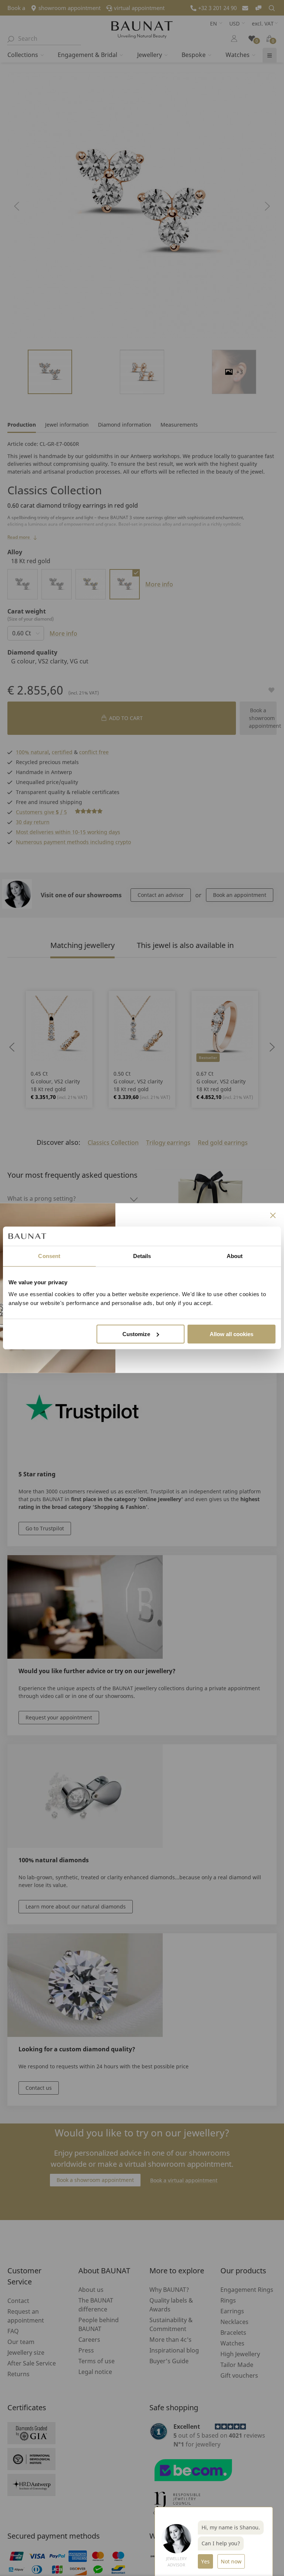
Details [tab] (142, 1256)
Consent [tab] (49, 1256)
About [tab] (235, 1256)
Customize (136, 1334)
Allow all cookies (231, 1334)
